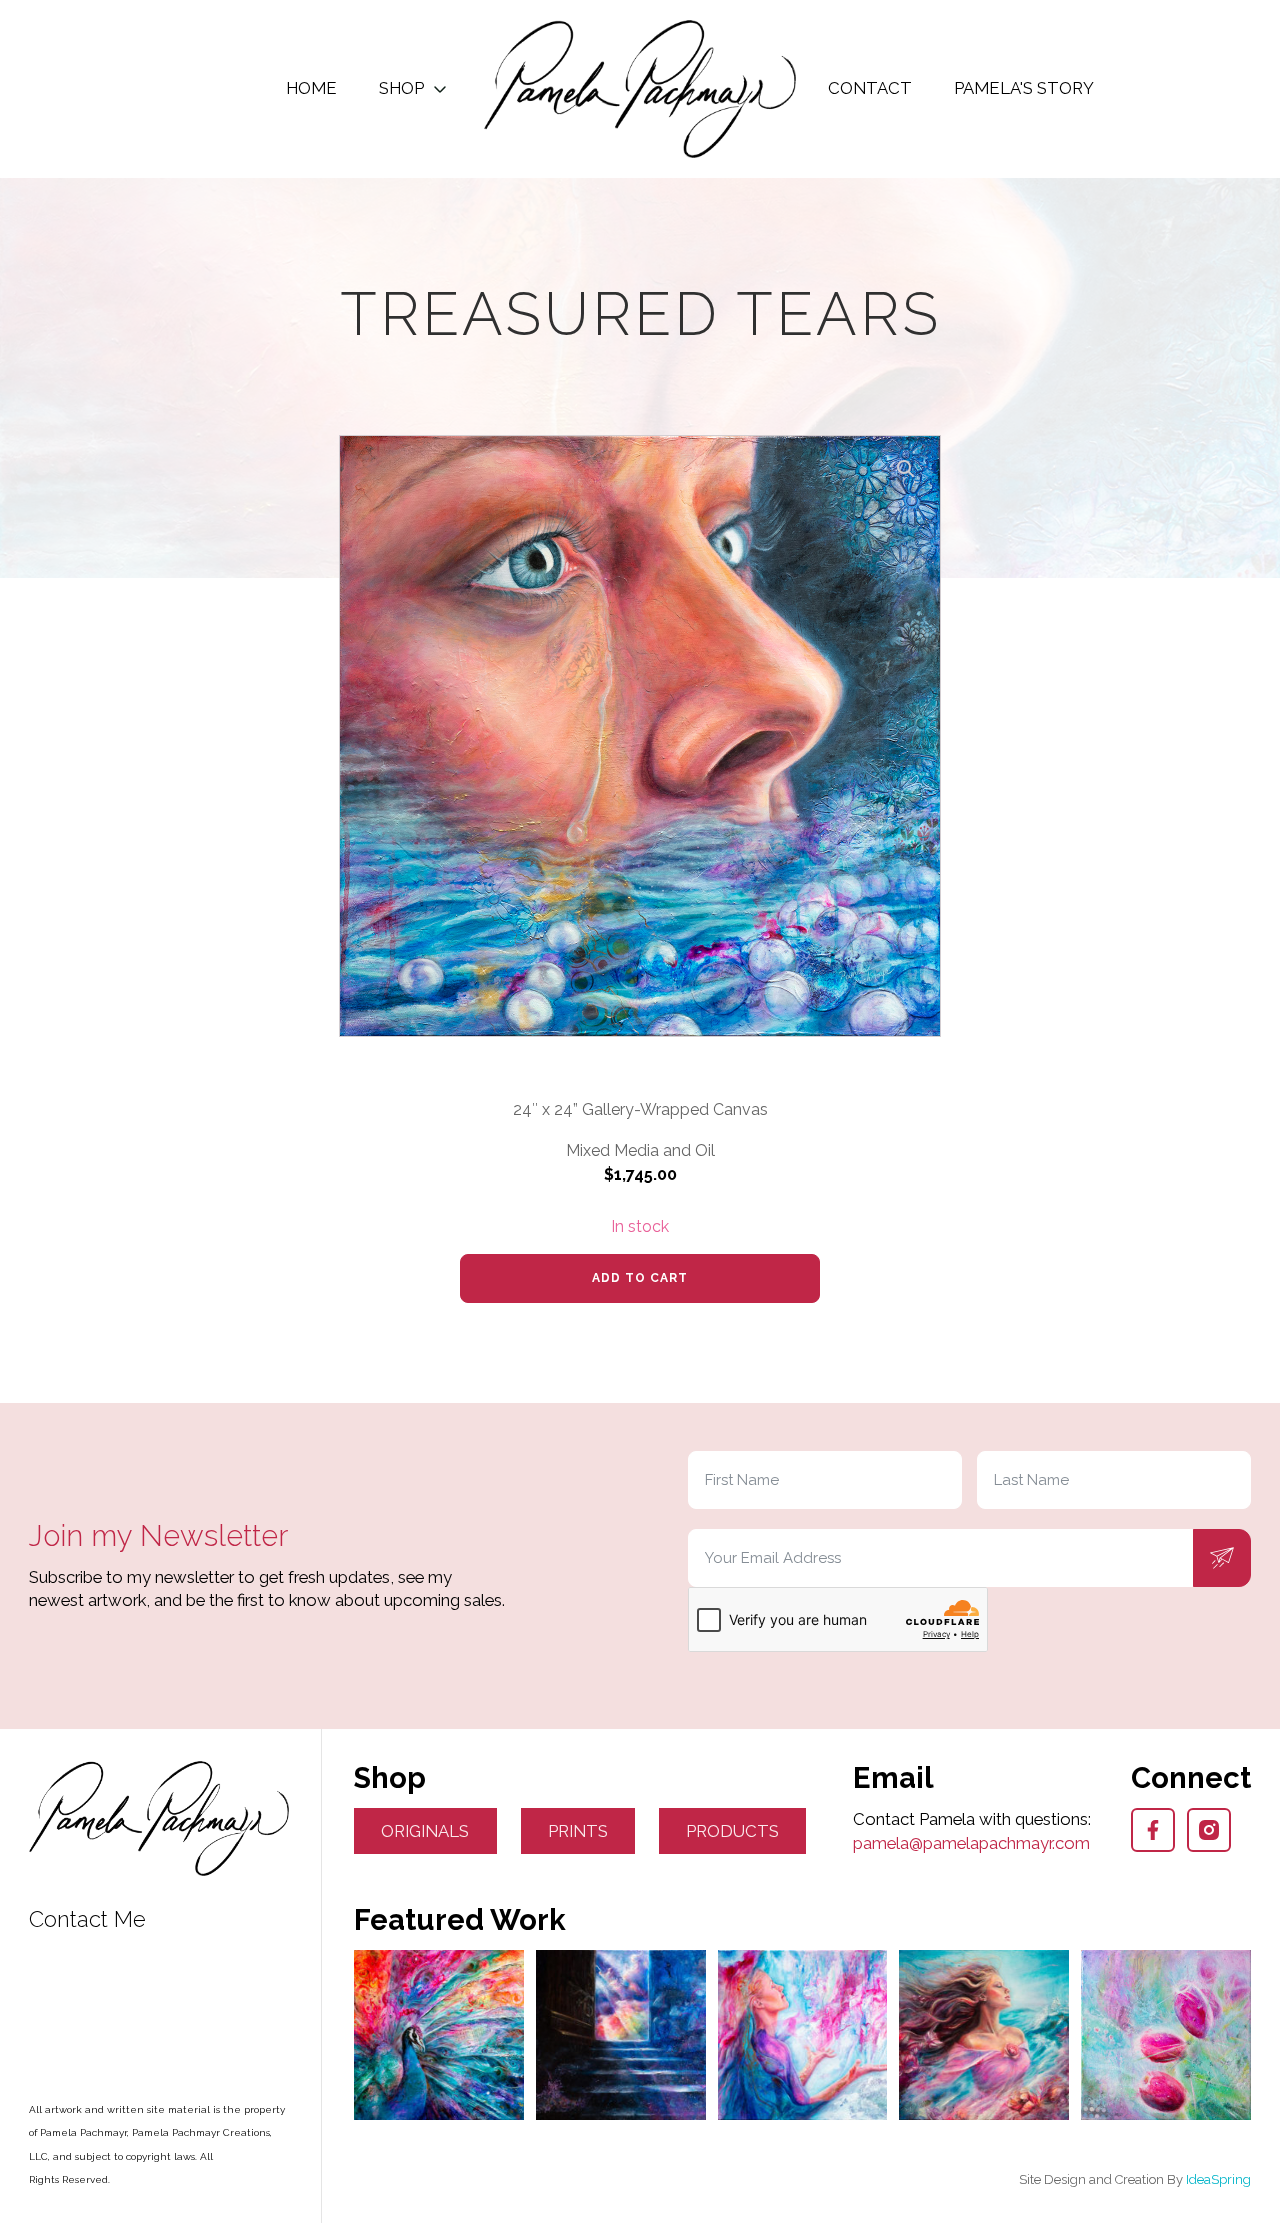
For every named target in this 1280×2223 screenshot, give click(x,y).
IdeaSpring (1218, 2179)
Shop (401, 88)
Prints (578, 1831)
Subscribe (1222, 1558)
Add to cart (640, 1278)
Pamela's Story (1024, 88)
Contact (870, 88)
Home (311, 88)
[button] (906, 469)
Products (732, 1831)
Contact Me (87, 1919)
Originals (425, 1831)
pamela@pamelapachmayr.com (971, 1843)
